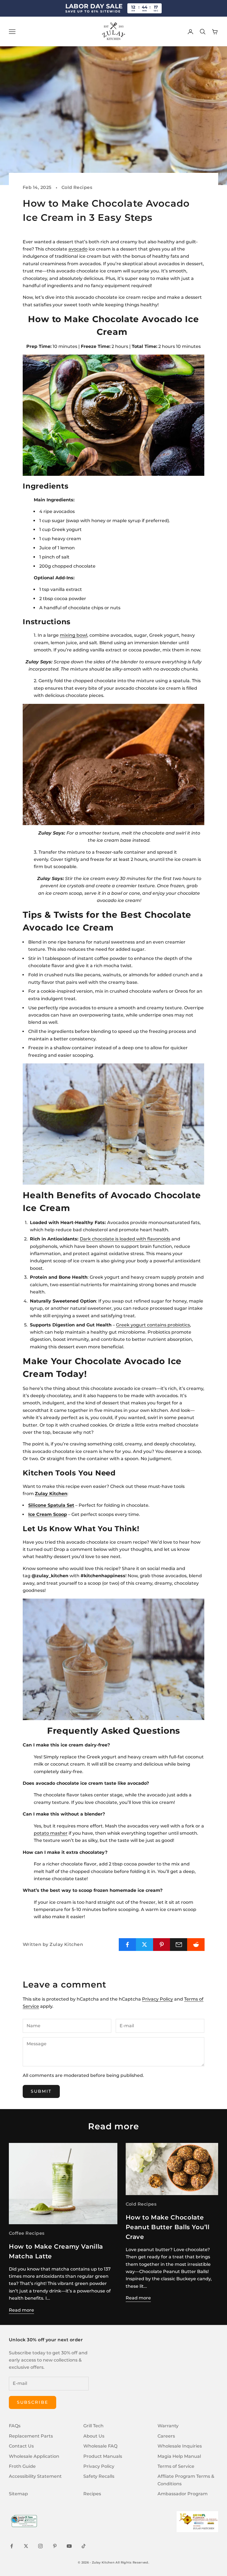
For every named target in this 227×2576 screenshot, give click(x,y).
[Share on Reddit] (196, 1945)
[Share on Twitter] (145, 1945)
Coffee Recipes (27, 2233)
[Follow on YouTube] (69, 2546)
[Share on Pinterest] (162, 1945)
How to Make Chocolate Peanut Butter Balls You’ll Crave (168, 2227)
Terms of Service (176, 2466)
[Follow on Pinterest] (55, 2546)
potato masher (51, 1833)
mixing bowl (73, 635)
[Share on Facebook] (127, 1945)
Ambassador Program (183, 2494)
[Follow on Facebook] (12, 2546)
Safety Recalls (99, 2476)
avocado (78, 249)
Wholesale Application (34, 2456)
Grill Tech (93, 2426)
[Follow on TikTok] (84, 2546)
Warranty (168, 2426)
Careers (166, 2436)
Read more (21, 2310)
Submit (41, 2091)
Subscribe (33, 2402)
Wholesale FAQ (100, 2446)
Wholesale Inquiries (180, 2446)
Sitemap (18, 2494)
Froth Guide (22, 2466)
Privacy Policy (158, 1999)
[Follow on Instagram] (40, 2546)
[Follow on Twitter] (26, 2546)
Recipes (92, 2494)
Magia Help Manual (179, 2456)
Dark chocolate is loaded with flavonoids (125, 1239)
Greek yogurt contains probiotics (153, 1325)
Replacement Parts (31, 2436)
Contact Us (21, 2446)
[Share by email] (179, 1945)
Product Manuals (103, 2456)
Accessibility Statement (35, 2476)
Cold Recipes (77, 187)
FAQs (15, 2426)
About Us (94, 2436)
